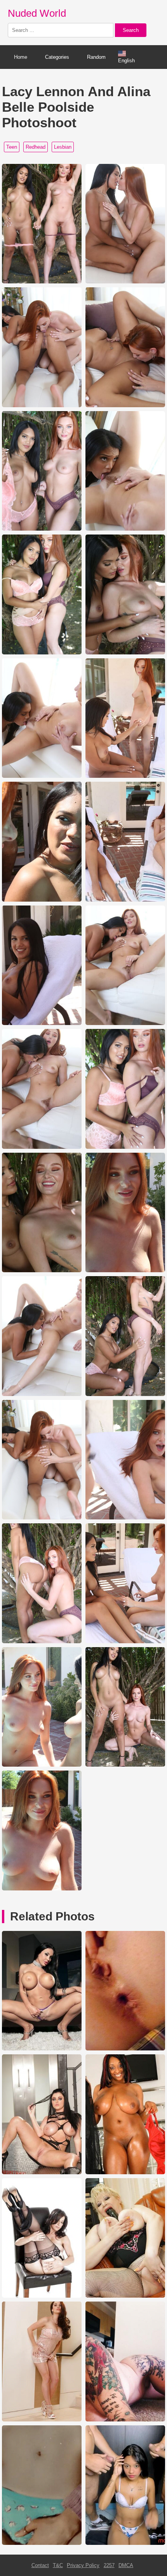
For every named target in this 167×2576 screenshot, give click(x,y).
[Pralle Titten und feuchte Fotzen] (42, 2172)
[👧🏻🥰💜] (42, 2543)
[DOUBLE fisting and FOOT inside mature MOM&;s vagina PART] (125, 2296)
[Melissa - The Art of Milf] (42, 2296)
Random (96, 57)
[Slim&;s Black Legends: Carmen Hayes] (125, 2172)
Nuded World (37, 13)
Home (21, 57)
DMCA (126, 2565)
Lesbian (63, 147)
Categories (57, 57)
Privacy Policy (83, 2565)
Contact (40, 2565)
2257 (109, 2565)
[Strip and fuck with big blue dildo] (42, 2420)
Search (131, 30)
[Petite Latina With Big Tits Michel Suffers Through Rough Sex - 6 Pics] (125, 2543)
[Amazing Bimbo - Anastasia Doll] (42, 2049)
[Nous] (125, 2049)
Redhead (36, 147)
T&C (58, 2565)
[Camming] (125, 2420)
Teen (12, 147)
